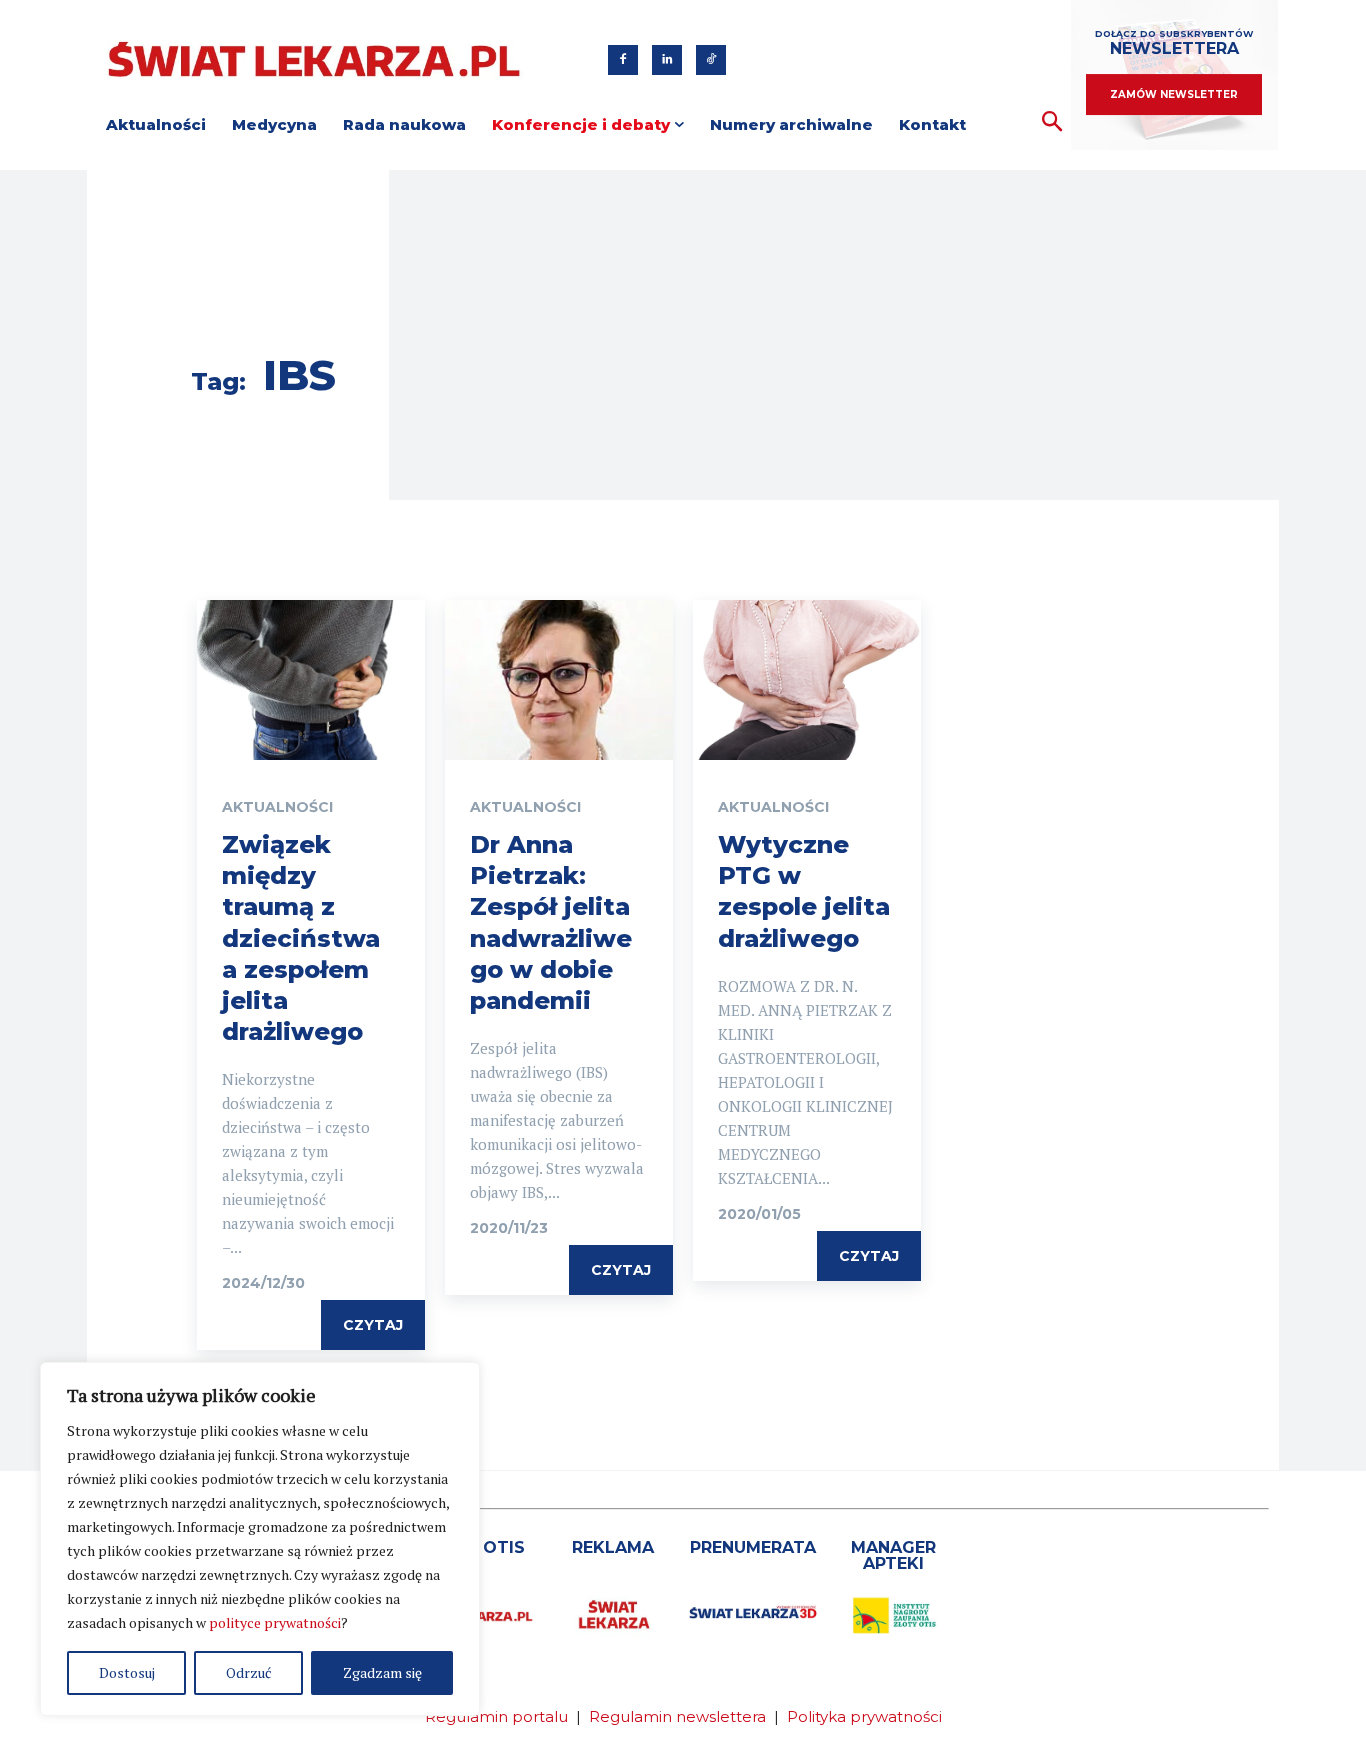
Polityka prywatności (864, 1716)
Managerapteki (893, 1555)
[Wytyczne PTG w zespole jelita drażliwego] (807, 680)
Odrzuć (249, 1672)
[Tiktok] (711, 60)
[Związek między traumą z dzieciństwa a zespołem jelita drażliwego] (311, 680)
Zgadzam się (382, 1672)
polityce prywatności (275, 1622)
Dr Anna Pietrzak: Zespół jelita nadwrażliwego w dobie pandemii (551, 922)
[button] (1052, 122)
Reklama (613, 1547)
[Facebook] (623, 60)
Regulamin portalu (496, 1716)
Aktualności (277, 807)
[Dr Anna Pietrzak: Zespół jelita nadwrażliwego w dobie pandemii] (559, 680)
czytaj (373, 1325)
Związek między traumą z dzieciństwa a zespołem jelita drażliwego (301, 938)
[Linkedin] (667, 60)
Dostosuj (127, 1672)
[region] (260, 1539)
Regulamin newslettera (677, 1716)
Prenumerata (753, 1547)
